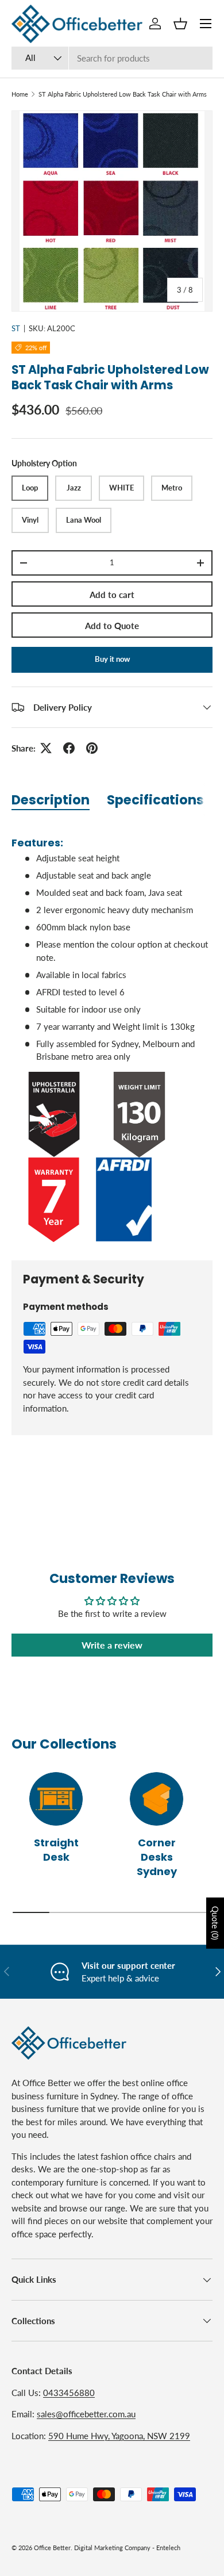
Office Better (52, 2548)
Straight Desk (56, 1850)
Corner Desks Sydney (157, 1857)
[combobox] (112, 58)
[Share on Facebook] (69, 748)
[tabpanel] (112, 1034)
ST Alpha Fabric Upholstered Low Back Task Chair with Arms (123, 94)
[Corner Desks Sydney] (157, 1799)
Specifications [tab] (155, 800)
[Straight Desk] (56, 1799)
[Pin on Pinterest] (92, 748)
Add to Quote (112, 626)
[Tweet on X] (46, 748)
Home (20, 94)
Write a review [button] (112, 1645)
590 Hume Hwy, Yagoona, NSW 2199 (119, 2436)
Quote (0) (215, 1923)
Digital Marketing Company (112, 2548)
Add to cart (112, 595)
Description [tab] (51, 800)
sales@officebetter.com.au (86, 2414)
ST (16, 328)
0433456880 (69, 2393)
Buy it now (112, 659)
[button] (180, 24)
